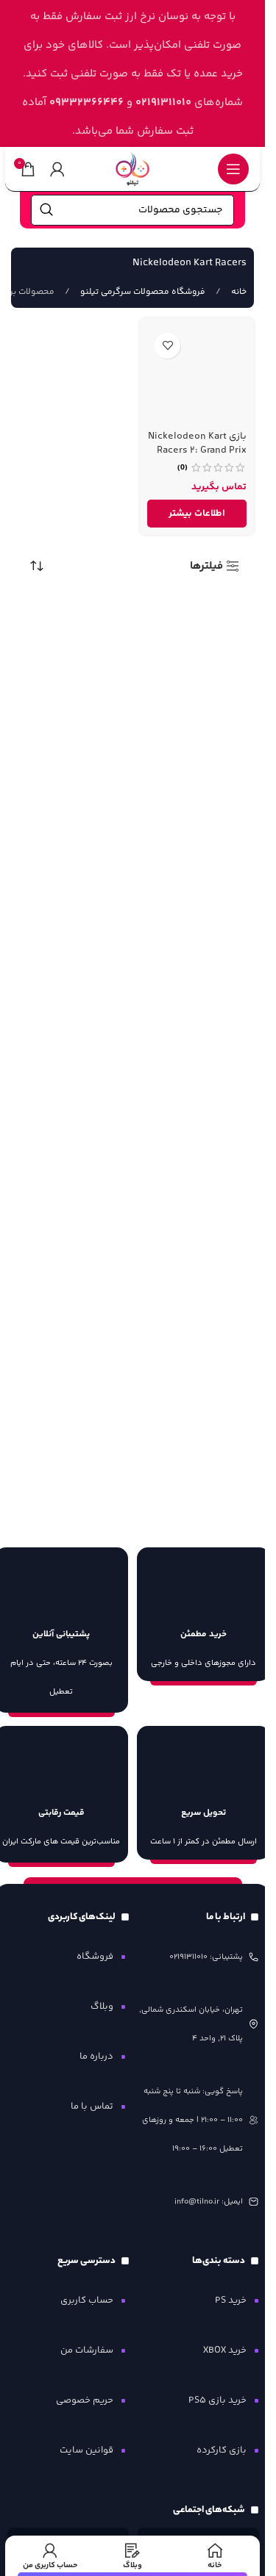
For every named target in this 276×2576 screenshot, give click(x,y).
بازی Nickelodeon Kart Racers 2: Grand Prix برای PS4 (197, 450)
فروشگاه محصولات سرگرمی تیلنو (142, 292)
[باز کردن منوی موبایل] (233, 169)
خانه (238, 292)
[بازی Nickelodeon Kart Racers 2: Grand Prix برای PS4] (197, 375)
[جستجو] (46, 210)
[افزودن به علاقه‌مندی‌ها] (167, 346)
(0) (183, 468)
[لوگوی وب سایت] (132, 169)
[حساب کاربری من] (57, 169)
